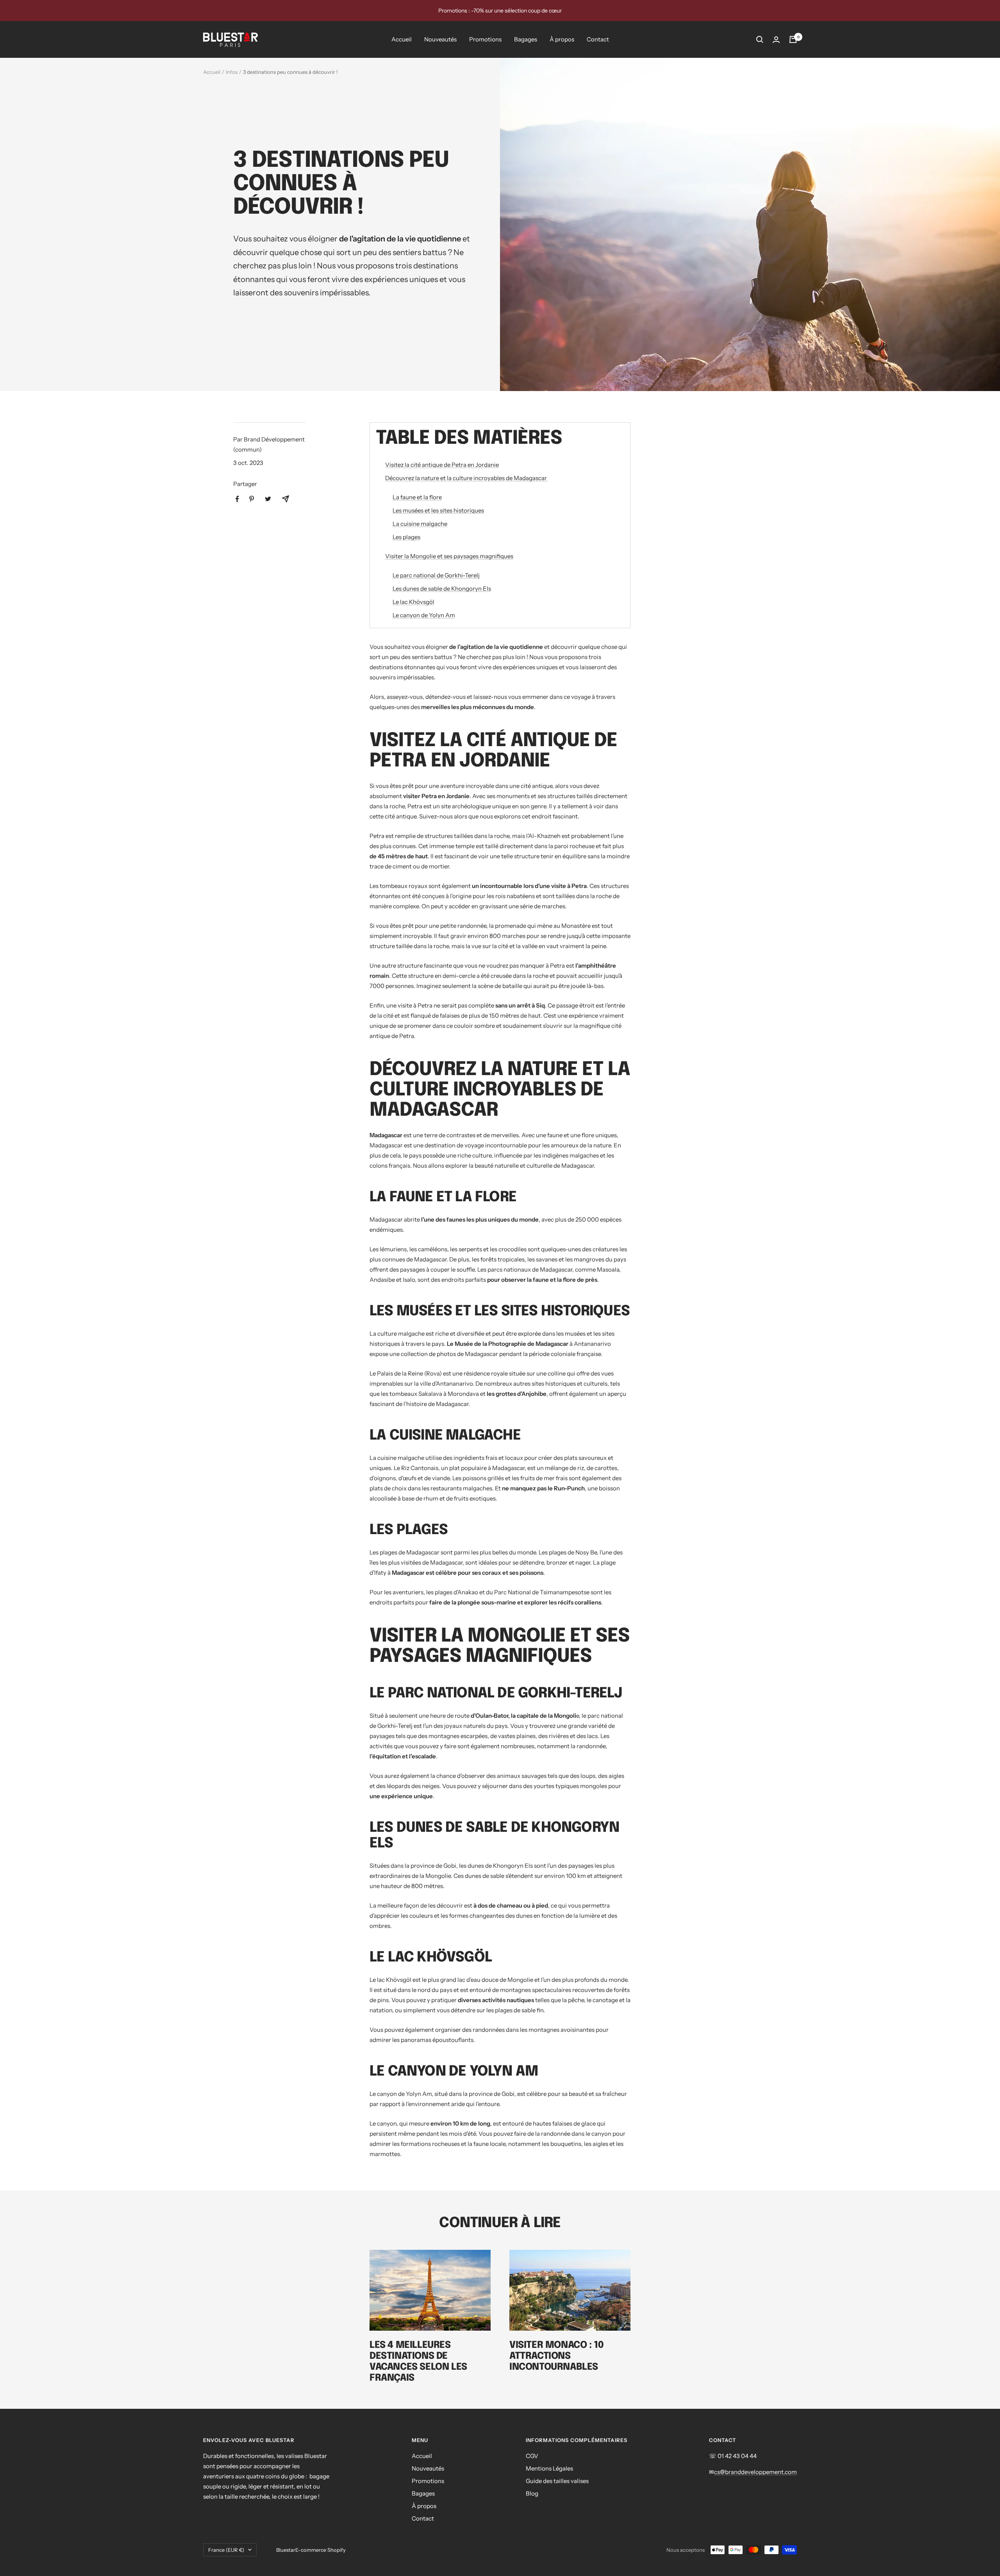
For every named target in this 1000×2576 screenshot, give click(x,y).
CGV (532, 2456)
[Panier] (793, 39)
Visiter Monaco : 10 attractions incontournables (556, 2356)
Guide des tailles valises (557, 2481)
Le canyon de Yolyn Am (424, 615)
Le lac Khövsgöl (413, 602)
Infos (232, 72)
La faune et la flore (417, 497)
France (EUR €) (226, 2550)
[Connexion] (776, 40)
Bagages (526, 39)
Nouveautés (440, 39)
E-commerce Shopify (321, 2550)
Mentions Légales (549, 2468)
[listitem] (237, 499)
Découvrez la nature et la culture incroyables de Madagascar (467, 478)
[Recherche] (760, 39)
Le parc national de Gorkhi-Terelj (436, 575)
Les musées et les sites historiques (438, 510)
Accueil (402, 39)
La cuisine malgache (420, 524)
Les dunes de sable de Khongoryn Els (442, 589)
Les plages (406, 537)
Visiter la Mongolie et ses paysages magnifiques (449, 556)
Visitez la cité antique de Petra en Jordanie (442, 465)
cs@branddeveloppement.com (755, 2472)
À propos (562, 39)
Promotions (485, 39)
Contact (598, 39)
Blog (532, 2493)
